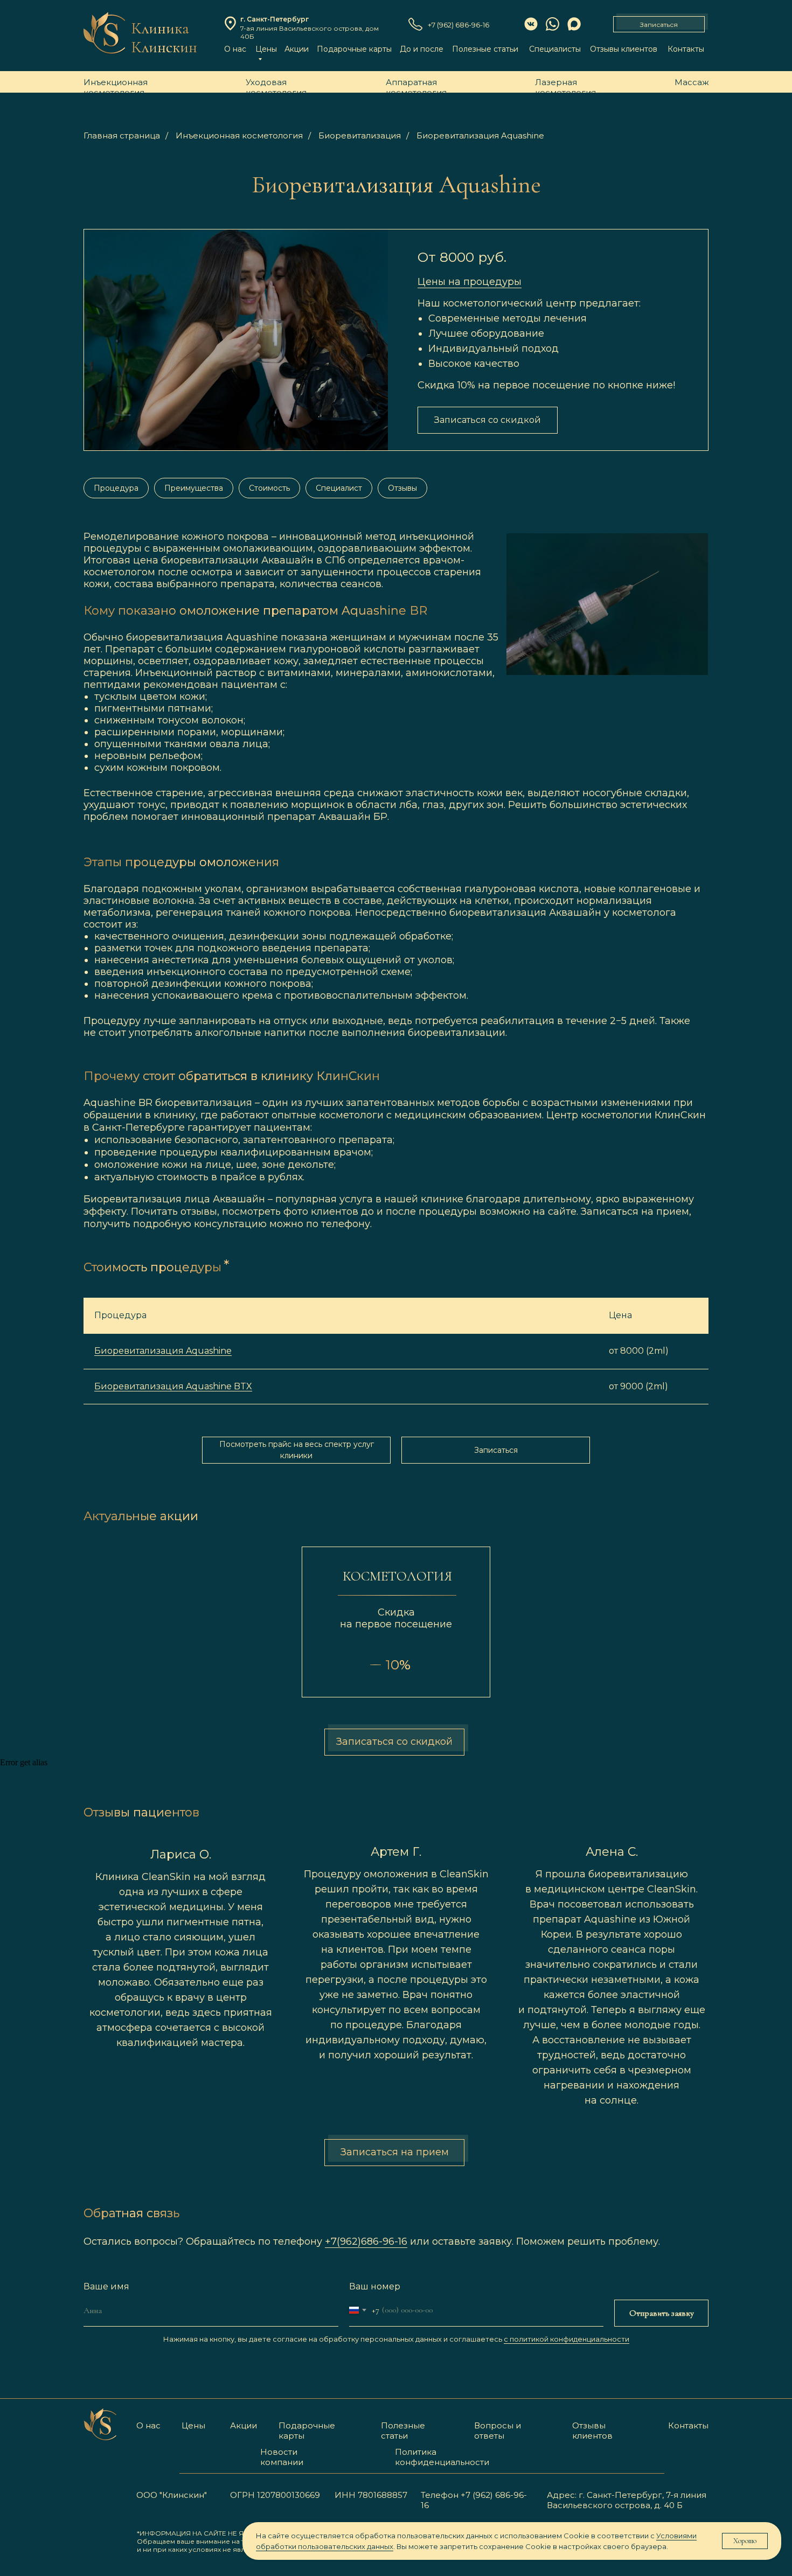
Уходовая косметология (276, 87)
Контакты (686, 49)
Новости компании (282, 2457)
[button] (659, 24)
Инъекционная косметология (116, 87)
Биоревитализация (360, 135)
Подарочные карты (354, 49)
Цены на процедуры (470, 282)
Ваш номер (375, 2286)
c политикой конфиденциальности (567, 2339)
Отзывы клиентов (624, 49)
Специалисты (555, 49)
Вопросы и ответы (498, 2431)
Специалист (339, 488)
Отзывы (402, 488)
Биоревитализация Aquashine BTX (173, 1386)
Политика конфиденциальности (442, 2457)
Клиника (160, 28)
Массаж (692, 82)
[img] (104, 33)
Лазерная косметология (565, 87)
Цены (193, 2425)
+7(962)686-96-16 (366, 2241)
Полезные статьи (485, 49)
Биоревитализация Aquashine (480, 135)
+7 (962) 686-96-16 (458, 25)
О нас (235, 49)
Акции (297, 49)
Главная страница (122, 135)
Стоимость (269, 488)
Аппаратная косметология (416, 87)
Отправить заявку (662, 2313)
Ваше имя (106, 2286)
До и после (422, 49)
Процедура (116, 488)
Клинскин (164, 47)
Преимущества (194, 488)
